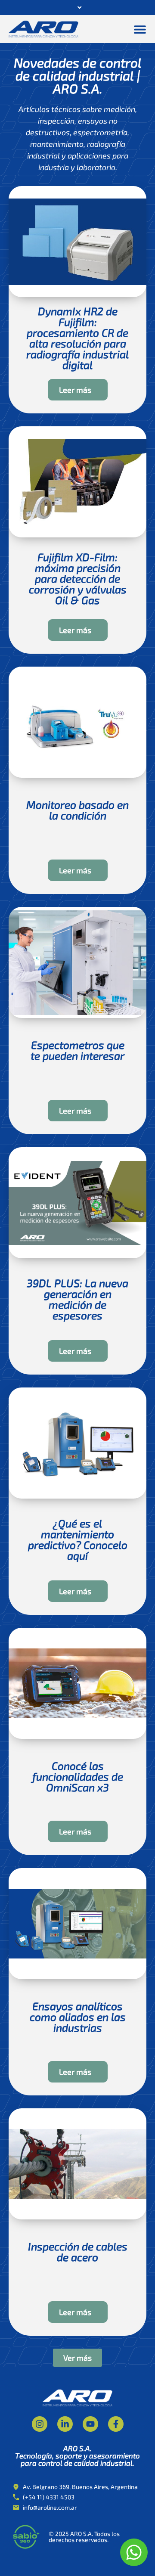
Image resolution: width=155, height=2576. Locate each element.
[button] (77, 2358)
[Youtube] (90, 2424)
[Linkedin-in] (65, 2424)
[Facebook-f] (116, 2424)
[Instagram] (40, 2424)
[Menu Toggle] (140, 29)
